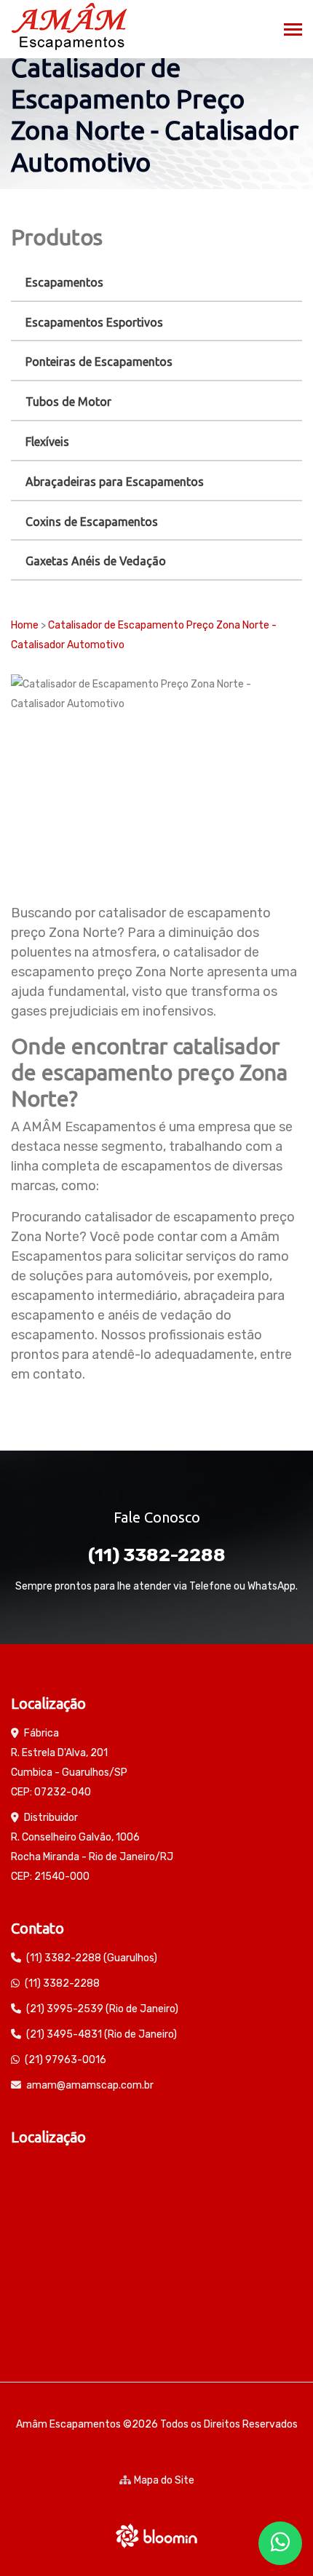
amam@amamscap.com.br (90, 2085)
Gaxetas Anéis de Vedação (96, 561)
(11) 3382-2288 (157, 1555)
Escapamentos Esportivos (94, 322)
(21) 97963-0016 (66, 2060)
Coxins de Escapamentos (92, 522)
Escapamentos (64, 282)
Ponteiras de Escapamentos (99, 362)
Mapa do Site (164, 2480)
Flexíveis (47, 442)
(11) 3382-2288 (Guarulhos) (92, 1958)
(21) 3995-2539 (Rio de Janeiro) (102, 2009)
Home (25, 625)
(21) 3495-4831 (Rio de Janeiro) (102, 2034)
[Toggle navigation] (293, 31)
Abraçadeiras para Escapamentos (115, 482)
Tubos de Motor (68, 402)
